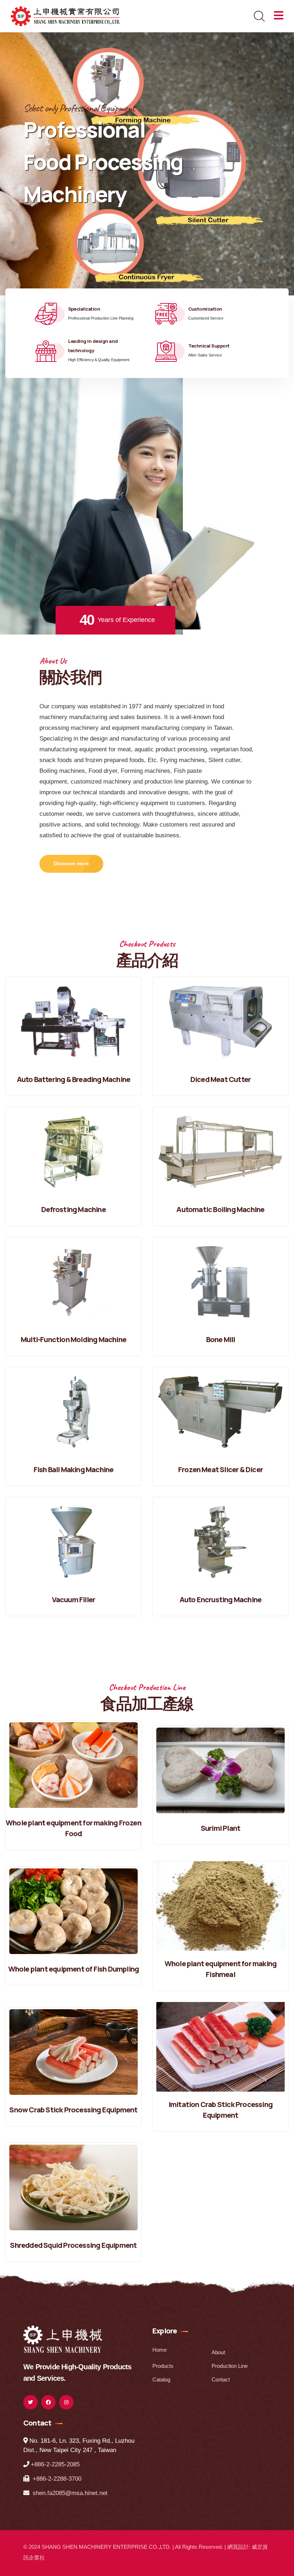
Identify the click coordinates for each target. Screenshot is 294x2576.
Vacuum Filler (74, 1600)
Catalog (161, 2379)
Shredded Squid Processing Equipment (73, 2245)
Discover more (71, 863)
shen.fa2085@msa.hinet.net (70, 2493)
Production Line (230, 2366)
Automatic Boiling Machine (220, 1209)
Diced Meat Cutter (220, 1079)
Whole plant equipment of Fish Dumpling (74, 1969)
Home (160, 2350)
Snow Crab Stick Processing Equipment (73, 2110)
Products (163, 2366)
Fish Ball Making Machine (74, 1469)
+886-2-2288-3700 (57, 2479)
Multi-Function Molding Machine (73, 1339)
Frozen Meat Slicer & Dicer (220, 1469)
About (218, 2352)
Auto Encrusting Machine (221, 1600)
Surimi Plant (220, 1828)
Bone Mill (221, 1339)
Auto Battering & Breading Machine (74, 1079)
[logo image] (63, 2338)
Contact (221, 2379)
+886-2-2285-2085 (55, 2464)
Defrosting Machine (73, 1209)
